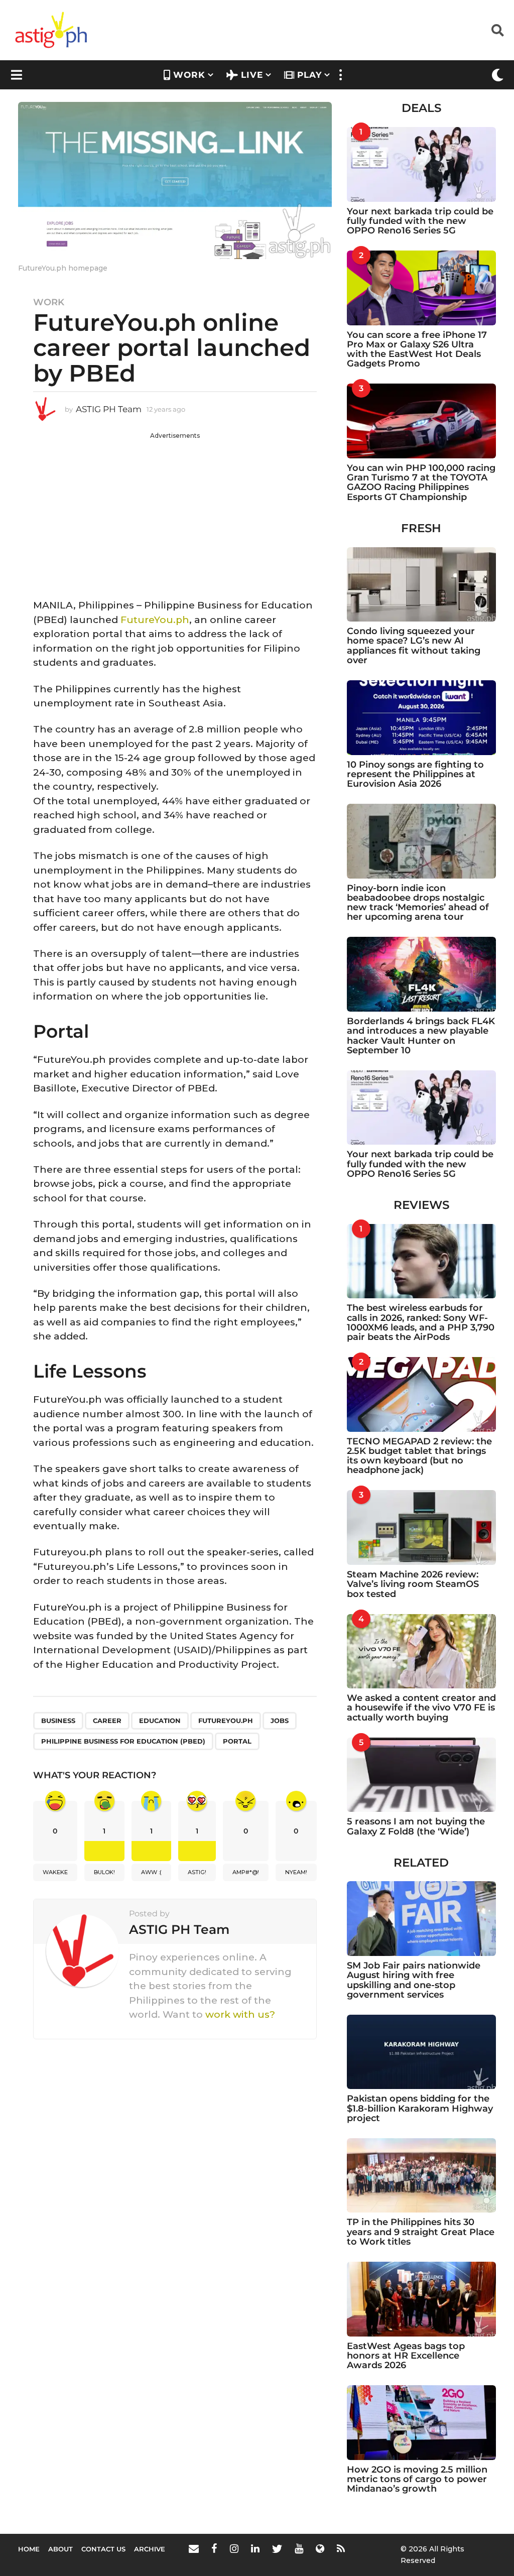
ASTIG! (197, 1872)
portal (237, 1741)
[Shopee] (320, 2548)
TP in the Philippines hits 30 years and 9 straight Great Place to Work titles (421, 2232)
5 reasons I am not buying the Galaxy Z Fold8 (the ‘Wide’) (416, 1826)
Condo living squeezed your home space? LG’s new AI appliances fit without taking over (414, 646)
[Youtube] (299, 2548)
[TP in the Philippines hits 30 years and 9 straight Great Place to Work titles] (421, 2176)
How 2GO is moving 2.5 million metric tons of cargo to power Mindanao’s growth (417, 2479)
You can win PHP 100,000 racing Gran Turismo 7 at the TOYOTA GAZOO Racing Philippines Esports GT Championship (421, 482)
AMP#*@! (246, 1872)
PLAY (309, 75)
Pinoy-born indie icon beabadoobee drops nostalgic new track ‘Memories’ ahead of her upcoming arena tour (418, 903)
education (160, 1721)
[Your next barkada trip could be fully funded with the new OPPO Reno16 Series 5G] (421, 164)
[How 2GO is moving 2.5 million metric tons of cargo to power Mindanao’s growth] (421, 2423)
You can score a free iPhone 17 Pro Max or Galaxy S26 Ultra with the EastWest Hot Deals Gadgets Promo (417, 349)
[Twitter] (277, 2548)
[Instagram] (234, 2548)
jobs (280, 1721)
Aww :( (151, 1872)
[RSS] (341, 2548)
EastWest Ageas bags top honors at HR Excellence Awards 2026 (406, 2356)
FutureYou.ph (155, 620)
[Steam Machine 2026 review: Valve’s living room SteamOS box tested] (421, 1527)
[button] (498, 30)
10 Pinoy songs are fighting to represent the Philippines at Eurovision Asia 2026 (415, 774)
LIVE (252, 75)
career (107, 1721)
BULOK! (104, 1872)
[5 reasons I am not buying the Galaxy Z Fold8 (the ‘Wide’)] (421, 1775)
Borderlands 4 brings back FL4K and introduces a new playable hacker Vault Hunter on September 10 (421, 1036)
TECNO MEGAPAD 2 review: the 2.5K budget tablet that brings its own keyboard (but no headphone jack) (419, 1456)
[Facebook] (214, 2548)
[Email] (194, 2548)
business (58, 1721)
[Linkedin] (255, 2548)
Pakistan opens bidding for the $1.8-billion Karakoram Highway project (420, 2108)
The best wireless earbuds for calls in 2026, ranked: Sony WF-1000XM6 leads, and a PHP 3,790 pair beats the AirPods (421, 1322)
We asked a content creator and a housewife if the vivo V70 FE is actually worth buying (421, 1708)
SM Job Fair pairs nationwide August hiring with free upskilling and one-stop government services (414, 1980)
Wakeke (55, 1872)
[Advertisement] (175, 511)
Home (29, 2549)
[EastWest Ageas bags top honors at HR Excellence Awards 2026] (421, 2299)
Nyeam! (296, 1872)
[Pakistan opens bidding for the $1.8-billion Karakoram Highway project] (421, 2052)
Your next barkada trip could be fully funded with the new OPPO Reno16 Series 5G (420, 221)
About (60, 2549)
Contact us (103, 2549)
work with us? (240, 2014)
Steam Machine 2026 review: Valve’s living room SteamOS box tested (413, 1584)
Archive (150, 2549)
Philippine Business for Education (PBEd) (123, 1741)
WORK (189, 75)
